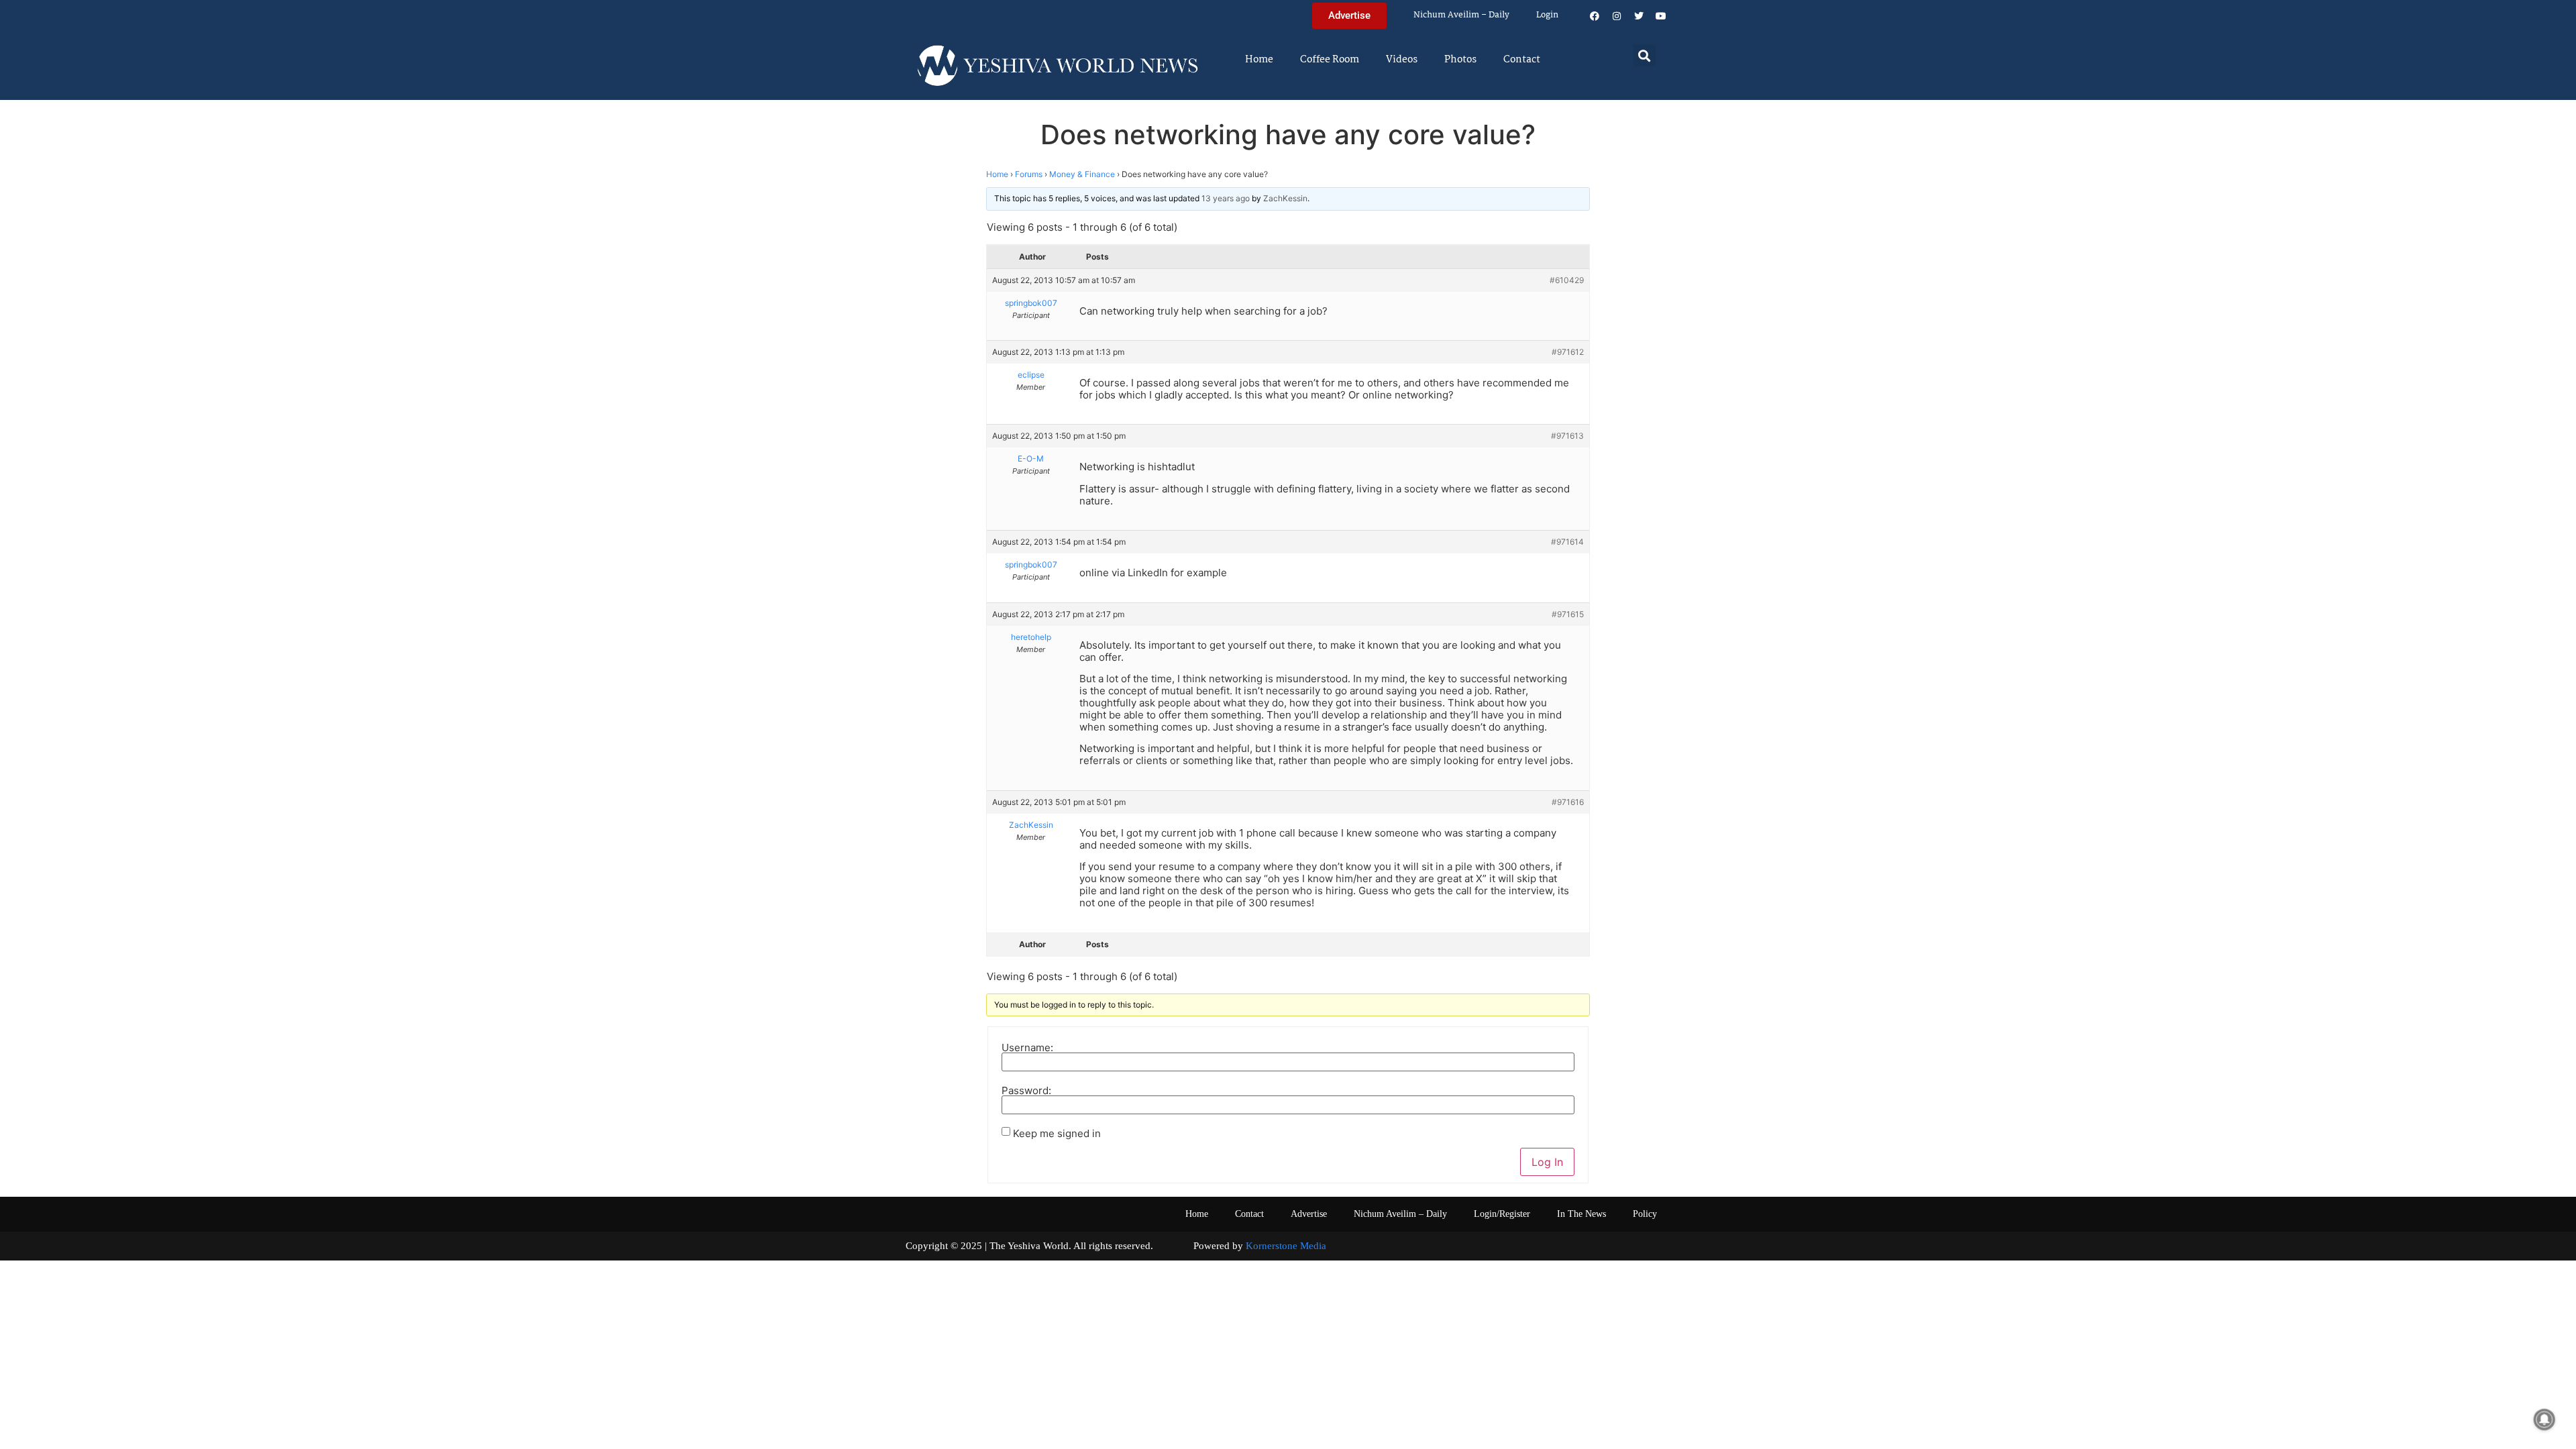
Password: (1026, 1090)
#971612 (1568, 352)
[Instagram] (1617, 16)
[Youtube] (1661, 16)
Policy (1645, 1214)
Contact (1522, 60)
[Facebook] (1595, 16)
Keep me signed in (1057, 1133)
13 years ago (1226, 198)
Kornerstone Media (1286, 1246)
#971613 (1567, 436)
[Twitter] (1639, 16)
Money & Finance (1082, 174)
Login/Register (1502, 1214)
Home (1259, 60)
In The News (1581, 1214)
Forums (1029, 174)
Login (1547, 15)
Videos (1402, 60)
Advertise (1309, 1214)
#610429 (1567, 280)
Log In (1547, 1162)
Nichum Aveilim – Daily (1461, 15)
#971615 (1568, 614)
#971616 (1568, 802)
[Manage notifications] (2544, 1419)
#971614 (1567, 542)
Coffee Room (1330, 60)
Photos (1460, 60)
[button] (1645, 55)
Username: (1027, 1048)
